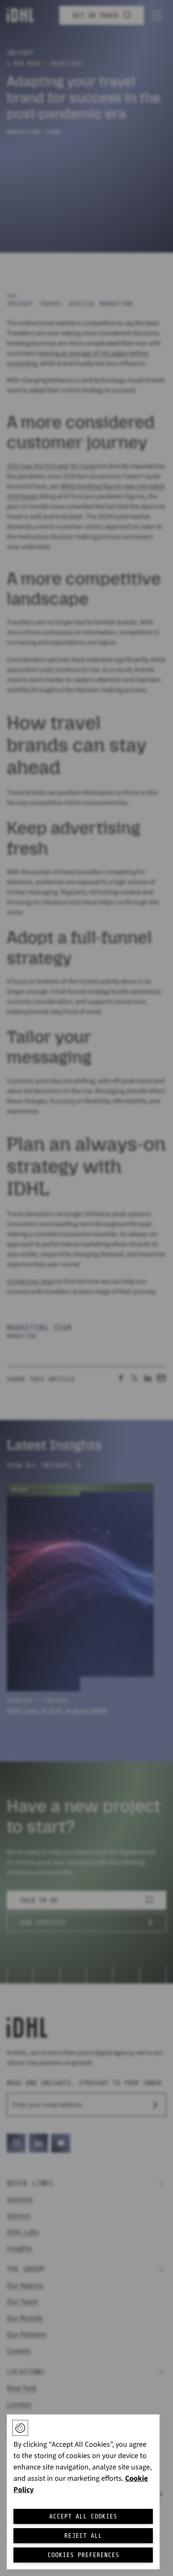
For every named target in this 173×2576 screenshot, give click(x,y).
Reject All (83, 2536)
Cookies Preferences (83, 2555)
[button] (20, 2428)
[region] (83, 2492)
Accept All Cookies (83, 2516)
